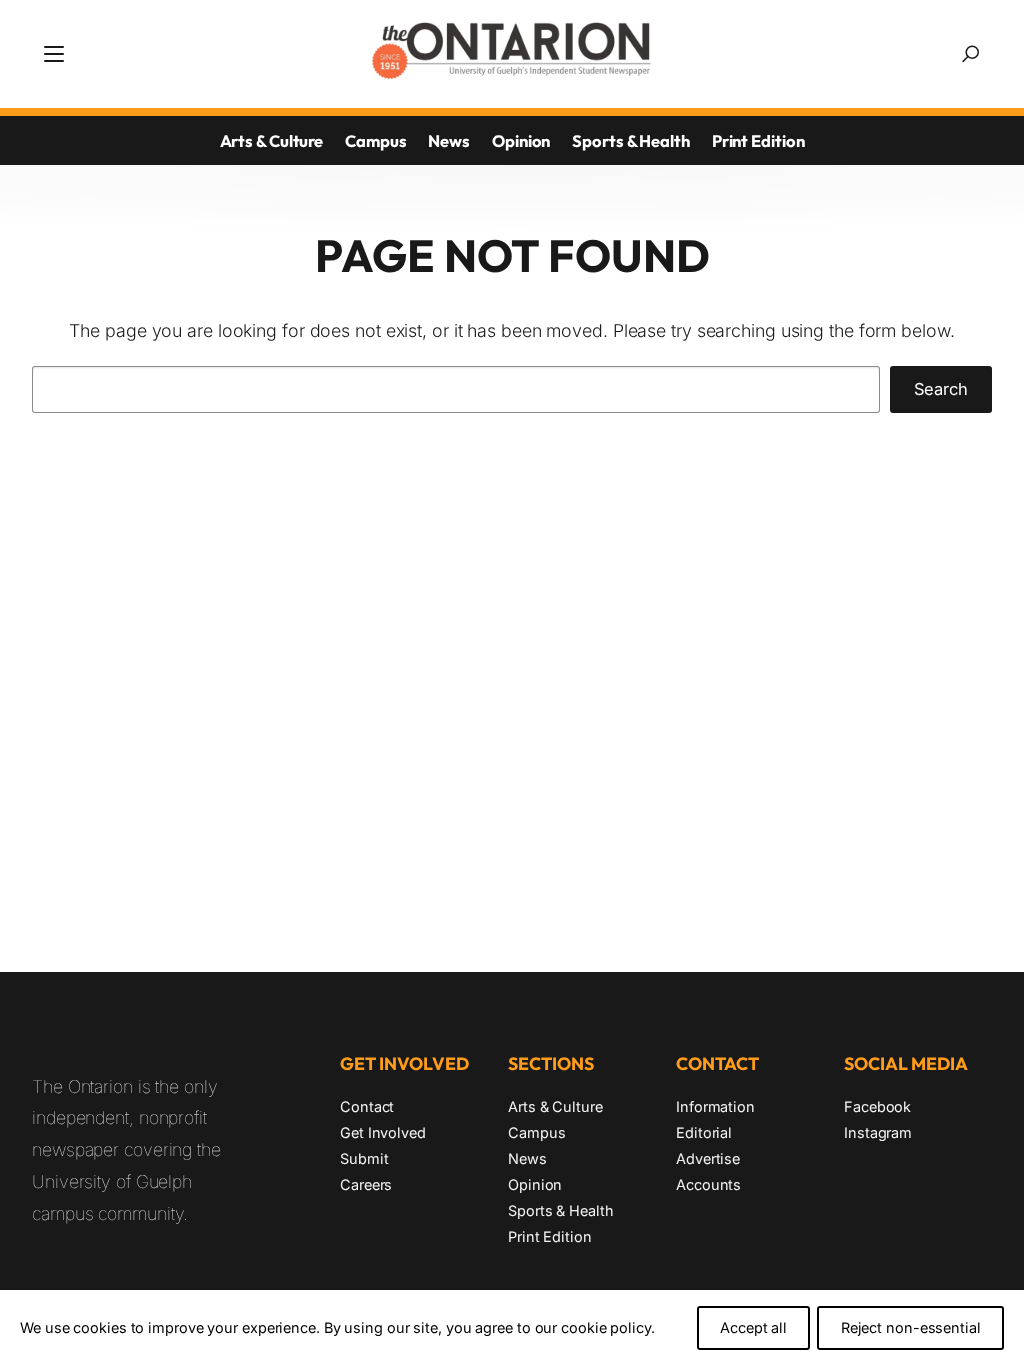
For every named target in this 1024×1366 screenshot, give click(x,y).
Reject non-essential (911, 1327)
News (449, 140)
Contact (367, 1106)
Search (941, 389)
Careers (366, 1184)
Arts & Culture (272, 140)
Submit (364, 1158)
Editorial (704, 1132)
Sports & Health (631, 140)
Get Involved (383, 1132)
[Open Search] (970, 54)
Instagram (878, 1132)
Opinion (521, 140)
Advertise (708, 1158)
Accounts (708, 1184)
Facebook (877, 1106)
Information (715, 1106)
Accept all (753, 1327)
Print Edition (758, 140)
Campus (375, 140)
